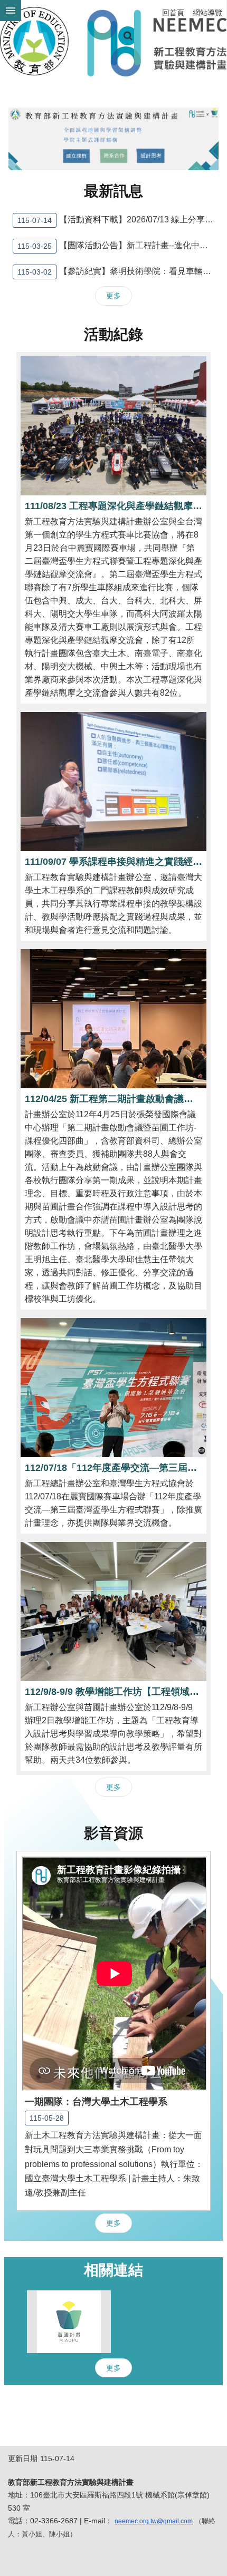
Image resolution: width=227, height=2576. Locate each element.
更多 (113, 296)
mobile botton (11, 11)
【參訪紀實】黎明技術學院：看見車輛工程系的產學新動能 (118, 272)
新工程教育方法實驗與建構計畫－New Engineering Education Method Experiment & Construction (113, 41)
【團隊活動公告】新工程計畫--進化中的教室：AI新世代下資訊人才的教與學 (118, 246)
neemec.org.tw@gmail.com (154, 2521)
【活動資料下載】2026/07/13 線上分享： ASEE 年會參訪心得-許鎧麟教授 (118, 220)
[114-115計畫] (113, 139)
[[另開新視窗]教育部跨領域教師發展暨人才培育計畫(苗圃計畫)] (69, 2322)
